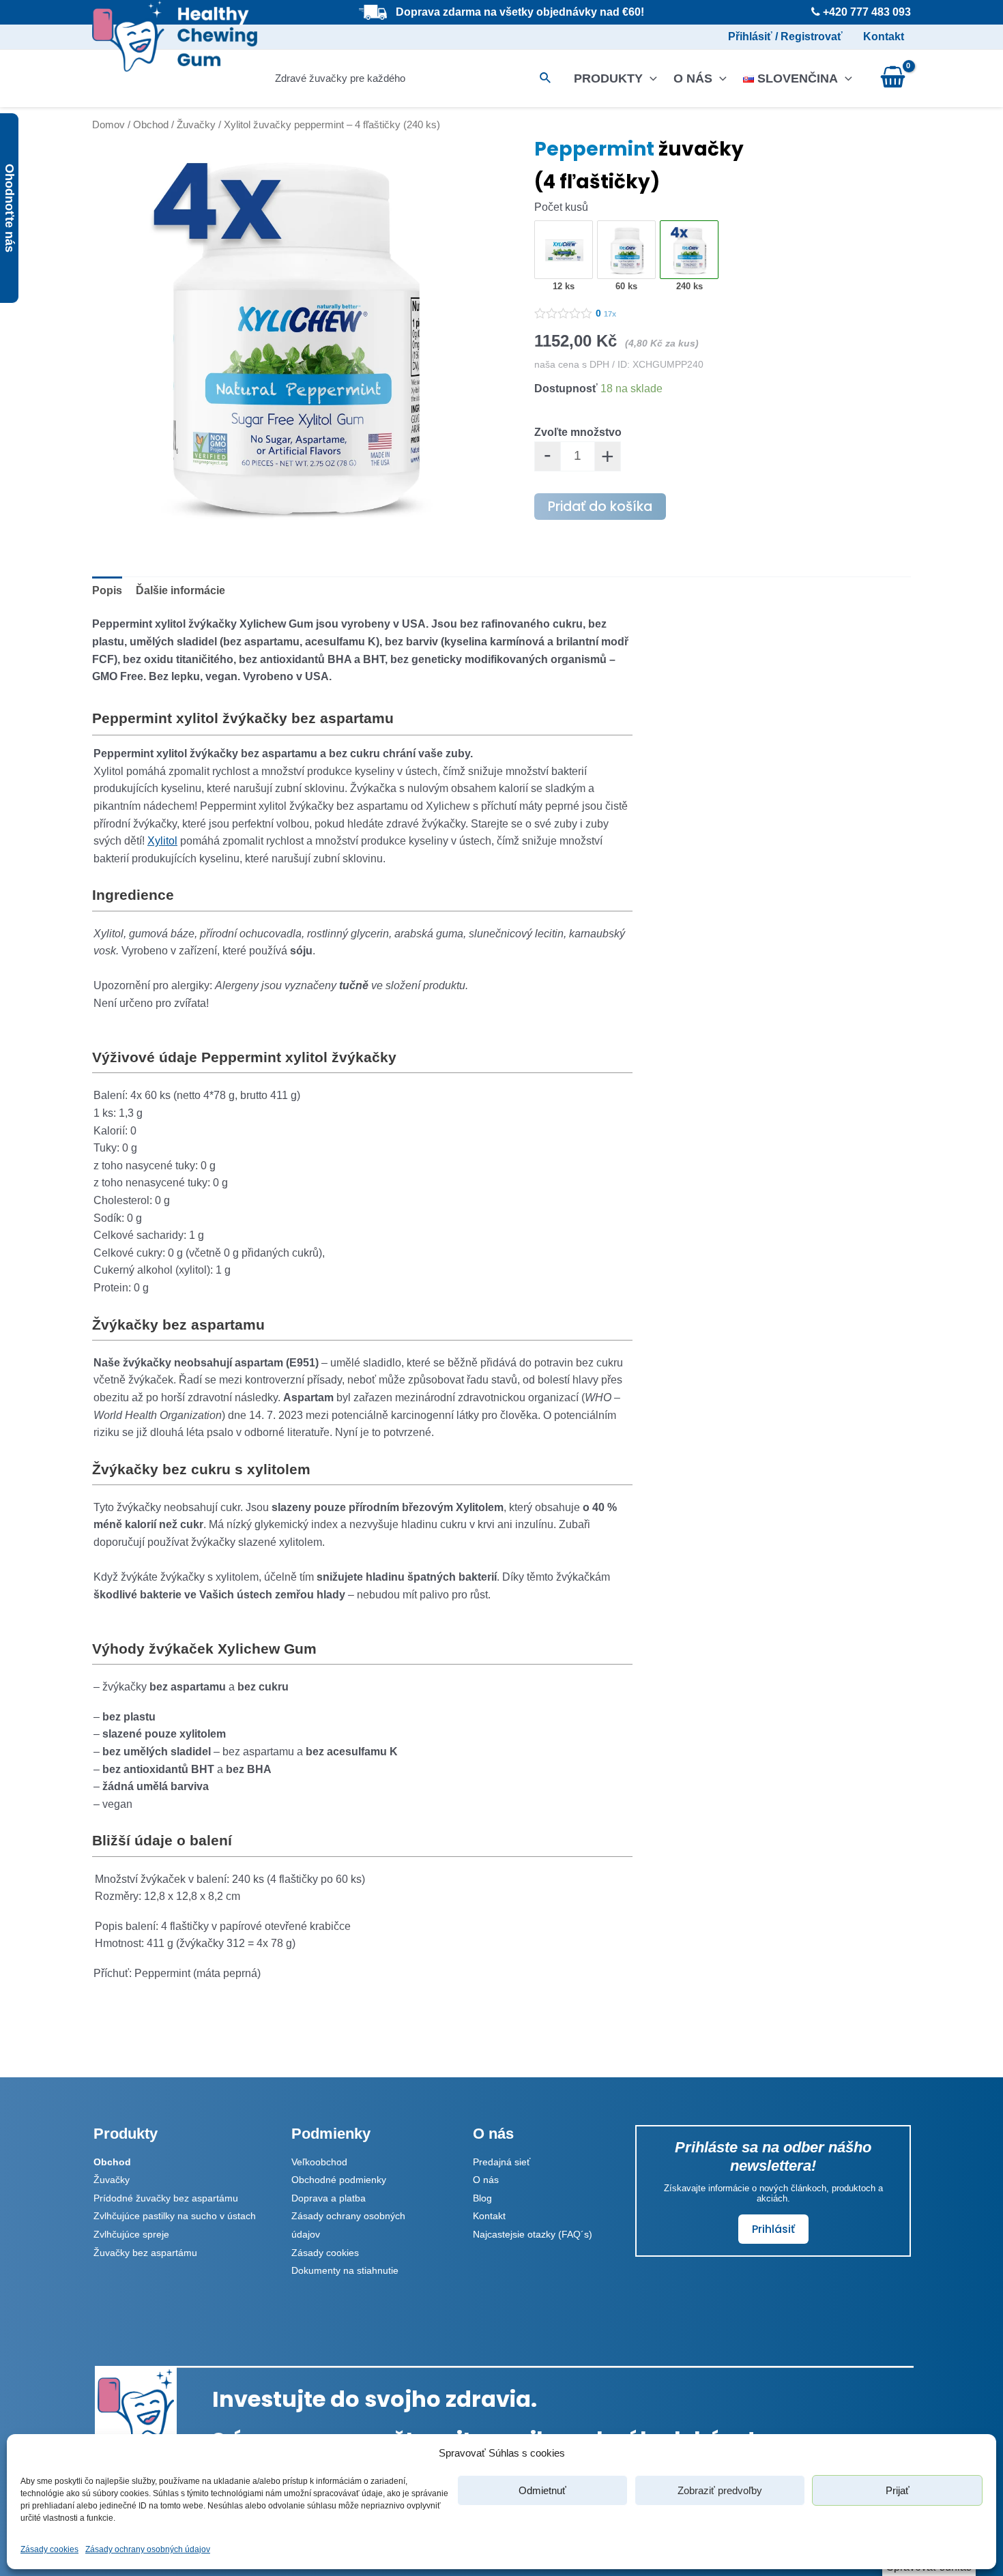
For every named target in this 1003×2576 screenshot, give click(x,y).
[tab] (107, 591)
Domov (108, 125)
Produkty (608, 78)
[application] (650, 78)
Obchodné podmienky (339, 2180)
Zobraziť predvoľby (720, 2490)
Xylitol (162, 841)
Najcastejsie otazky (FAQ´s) (533, 2234)
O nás (693, 78)
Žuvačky (196, 125)
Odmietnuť (542, 2490)
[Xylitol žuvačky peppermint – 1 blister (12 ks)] (564, 250)
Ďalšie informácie (180, 590)
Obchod (151, 125)
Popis (107, 590)
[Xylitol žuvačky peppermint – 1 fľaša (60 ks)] (627, 250)
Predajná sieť (501, 2162)
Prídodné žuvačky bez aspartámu (166, 2198)
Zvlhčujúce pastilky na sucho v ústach (175, 2216)
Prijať (898, 2490)
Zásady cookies (49, 2549)
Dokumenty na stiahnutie (345, 2270)
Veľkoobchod (319, 2162)
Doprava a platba (329, 2198)
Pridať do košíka (600, 507)
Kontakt (884, 36)
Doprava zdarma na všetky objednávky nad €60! (520, 12)
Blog (482, 2198)
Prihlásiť (773, 2229)
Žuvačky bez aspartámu (145, 2253)
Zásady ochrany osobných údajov (148, 2549)
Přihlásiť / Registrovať (785, 36)
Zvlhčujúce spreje (131, 2234)
